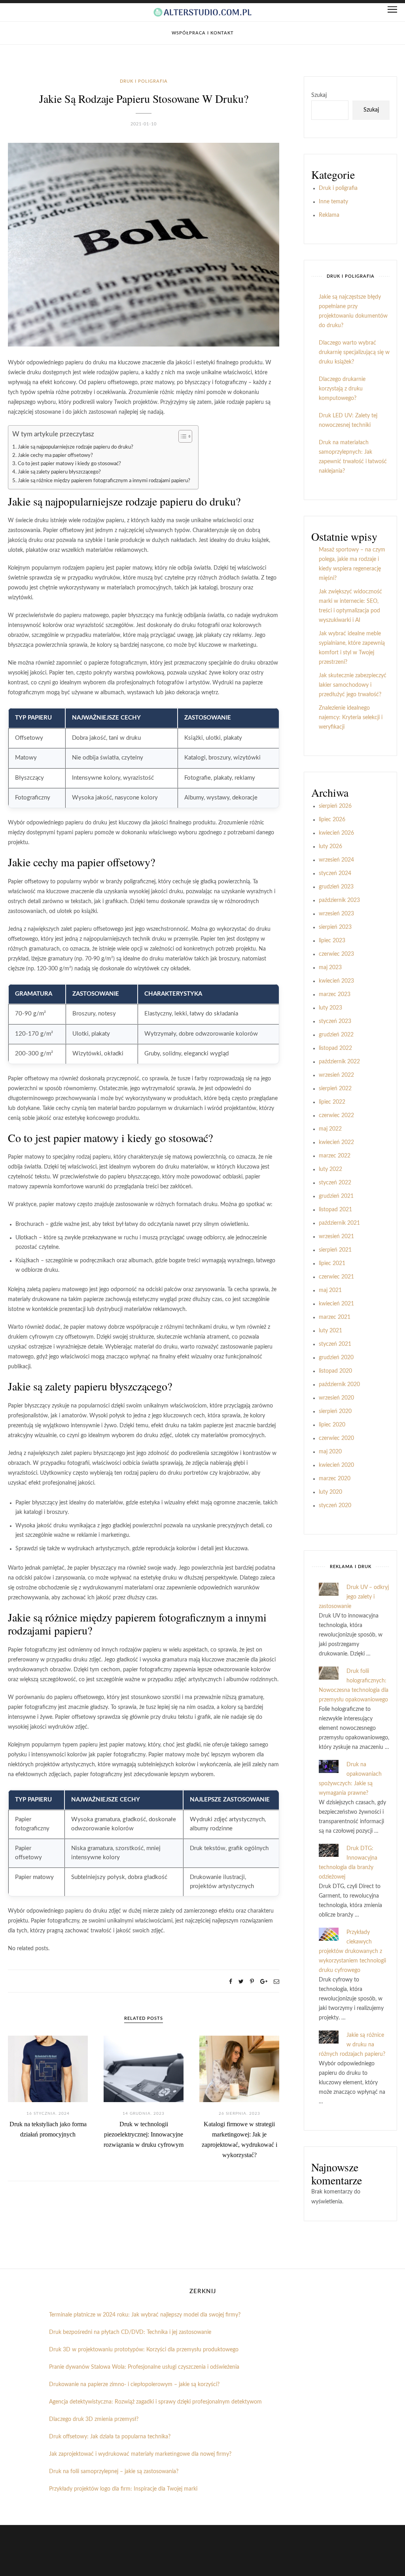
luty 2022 (330, 1169)
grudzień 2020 (336, 1358)
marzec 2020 (335, 1479)
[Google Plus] (264, 1982)
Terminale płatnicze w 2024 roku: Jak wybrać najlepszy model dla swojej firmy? (145, 2315)
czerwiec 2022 (336, 1116)
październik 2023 (339, 900)
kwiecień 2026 (336, 833)
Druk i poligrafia (144, 81)
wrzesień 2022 (336, 1075)
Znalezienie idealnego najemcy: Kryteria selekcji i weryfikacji (351, 718)
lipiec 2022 (332, 1102)
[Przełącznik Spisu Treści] (181, 436)
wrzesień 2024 (336, 860)
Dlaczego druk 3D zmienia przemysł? (94, 2419)
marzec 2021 (335, 1317)
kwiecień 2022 (336, 1142)
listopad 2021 (335, 1210)
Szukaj (319, 95)
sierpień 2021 (335, 1250)
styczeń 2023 (335, 1021)
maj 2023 (330, 968)
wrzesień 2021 (336, 1237)
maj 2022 (330, 1129)
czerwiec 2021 (336, 1277)
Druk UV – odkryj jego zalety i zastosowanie (354, 1597)
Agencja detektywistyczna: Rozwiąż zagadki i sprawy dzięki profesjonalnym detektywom (155, 2402)
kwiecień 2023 (336, 981)
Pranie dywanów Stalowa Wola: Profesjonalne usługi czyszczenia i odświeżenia (144, 2367)
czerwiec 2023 (336, 954)
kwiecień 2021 (336, 1304)
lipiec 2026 (332, 820)
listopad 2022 (335, 1048)
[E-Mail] (276, 1982)
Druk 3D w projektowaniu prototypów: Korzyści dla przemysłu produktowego (144, 2350)
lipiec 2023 (332, 941)
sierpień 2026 (335, 806)
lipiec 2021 (332, 1263)
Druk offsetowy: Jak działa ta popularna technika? (110, 2437)
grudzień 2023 (336, 887)
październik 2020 (339, 1385)
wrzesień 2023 (336, 914)
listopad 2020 (335, 1371)
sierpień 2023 (335, 927)
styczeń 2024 (335, 873)
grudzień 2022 (336, 1035)
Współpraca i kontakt (203, 33)
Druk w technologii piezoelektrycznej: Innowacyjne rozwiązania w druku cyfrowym (144, 2134)
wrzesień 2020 (336, 1398)
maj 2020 (330, 1452)
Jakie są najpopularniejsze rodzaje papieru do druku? (76, 447)
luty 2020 (330, 1492)
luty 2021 (330, 1331)
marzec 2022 (335, 1156)
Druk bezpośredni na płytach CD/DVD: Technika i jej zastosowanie (130, 2332)
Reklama (329, 215)
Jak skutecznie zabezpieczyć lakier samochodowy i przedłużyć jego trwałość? (353, 685)
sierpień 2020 (335, 1411)
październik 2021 (339, 1223)
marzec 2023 (335, 994)
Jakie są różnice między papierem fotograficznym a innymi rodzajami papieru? (104, 481)
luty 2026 (330, 847)
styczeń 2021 (335, 1344)
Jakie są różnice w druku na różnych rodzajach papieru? (352, 2045)
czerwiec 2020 (336, 1438)
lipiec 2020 (332, 1425)
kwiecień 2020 (336, 1465)
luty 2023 (330, 1008)
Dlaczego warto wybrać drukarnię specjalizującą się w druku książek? (354, 352)
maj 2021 (330, 1290)
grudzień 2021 (336, 1196)
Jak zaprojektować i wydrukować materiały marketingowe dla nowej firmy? (140, 2454)
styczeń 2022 (335, 1183)
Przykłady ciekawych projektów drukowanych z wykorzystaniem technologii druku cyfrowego (352, 1951)
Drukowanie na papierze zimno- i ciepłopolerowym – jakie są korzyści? (134, 2385)
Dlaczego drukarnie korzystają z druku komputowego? (342, 389)
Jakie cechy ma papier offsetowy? (55, 455)
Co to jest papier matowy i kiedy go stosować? (69, 464)
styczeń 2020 (335, 1506)
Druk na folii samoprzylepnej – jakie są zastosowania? (114, 2472)
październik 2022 (339, 1062)
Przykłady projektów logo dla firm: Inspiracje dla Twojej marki (123, 2489)
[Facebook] (231, 1982)
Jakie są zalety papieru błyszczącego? (59, 472)
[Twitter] (241, 1982)
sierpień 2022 (335, 1089)
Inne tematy (333, 202)
